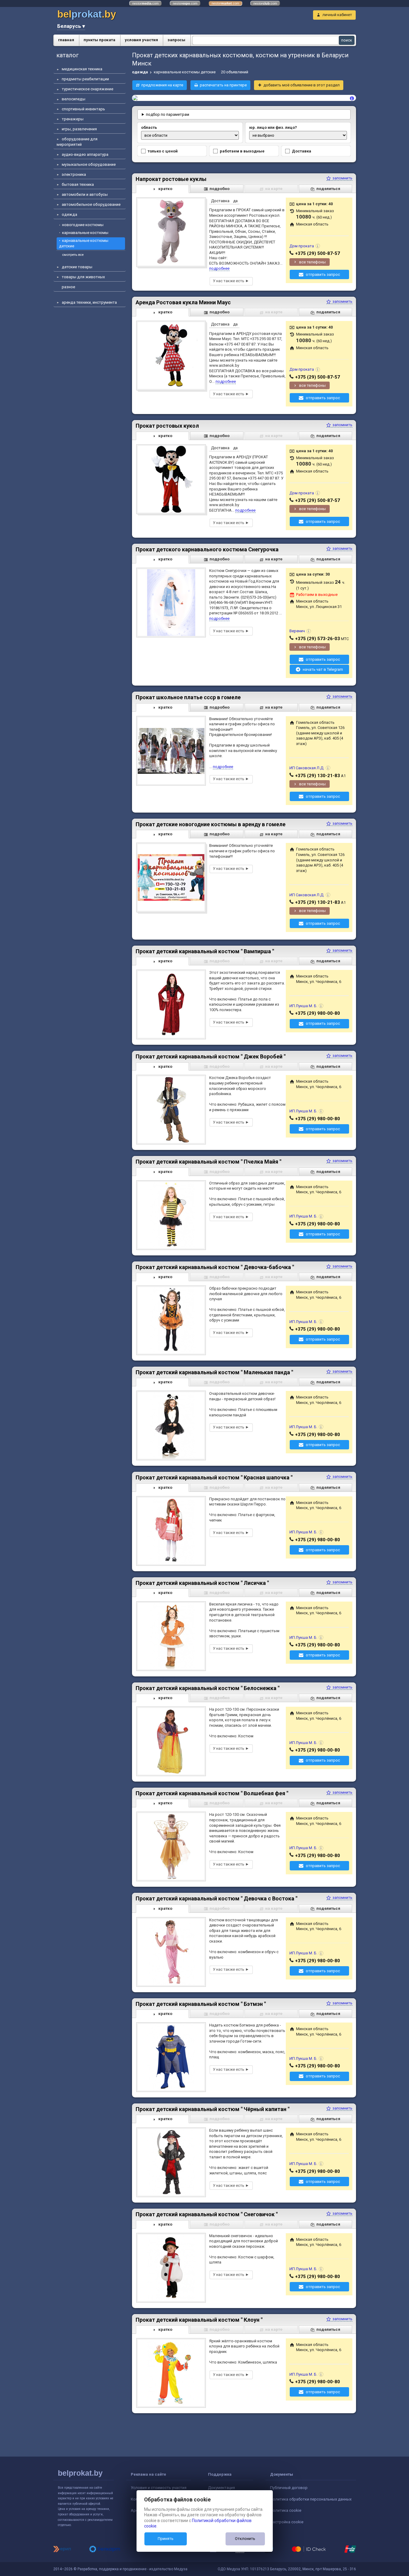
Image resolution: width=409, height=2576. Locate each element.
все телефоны (312, 262)
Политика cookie (286, 2510)
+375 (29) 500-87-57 (318, 253)
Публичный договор (289, 2488)
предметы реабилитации (85, 79)
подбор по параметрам (168, 114)
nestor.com (145, 3)
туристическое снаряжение (87, 89)
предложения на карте (162, 85)
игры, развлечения (79, 129)
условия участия (141, 40)
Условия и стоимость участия (159, 2488)
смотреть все (73, 255)
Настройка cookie (287, 2522)
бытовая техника (78, 184)
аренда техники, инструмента (89, 302)
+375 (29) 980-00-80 (318, 1013)
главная (66, 40)
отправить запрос (323, 274)
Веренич (297, 631)
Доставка (302, 151)
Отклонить (245, 2539)
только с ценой (163, 151)
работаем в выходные (242, 151)
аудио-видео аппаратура (85, 154)
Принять (166, 2539)
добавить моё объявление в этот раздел (302, 85)
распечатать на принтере (223, 85)
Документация (221, 2488)
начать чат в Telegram (323, 669)
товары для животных (83, 277)
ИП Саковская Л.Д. (307, 768)
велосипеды (74, 99)
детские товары (77, 267)
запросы (176, 40)
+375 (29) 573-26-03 (318, 639)
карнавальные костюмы (85, 233)
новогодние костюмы (83, 225)
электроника (74, 174)
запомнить (342, 178)
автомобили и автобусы (85, 194)
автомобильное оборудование (91, 204)
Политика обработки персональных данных (311, 2499)
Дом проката (302, 246)
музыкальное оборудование (89, 164)
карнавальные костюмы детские (84, 243)
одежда (69, 214)
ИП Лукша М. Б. (303, 1006)
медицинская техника (82, 69)
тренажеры (73, 119)
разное (68, 287)
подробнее (219, 268)
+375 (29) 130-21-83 (318, 776)
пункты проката (99, 40)
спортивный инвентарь (83, 109)
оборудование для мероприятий (77, 142)
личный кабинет (337, 15)
